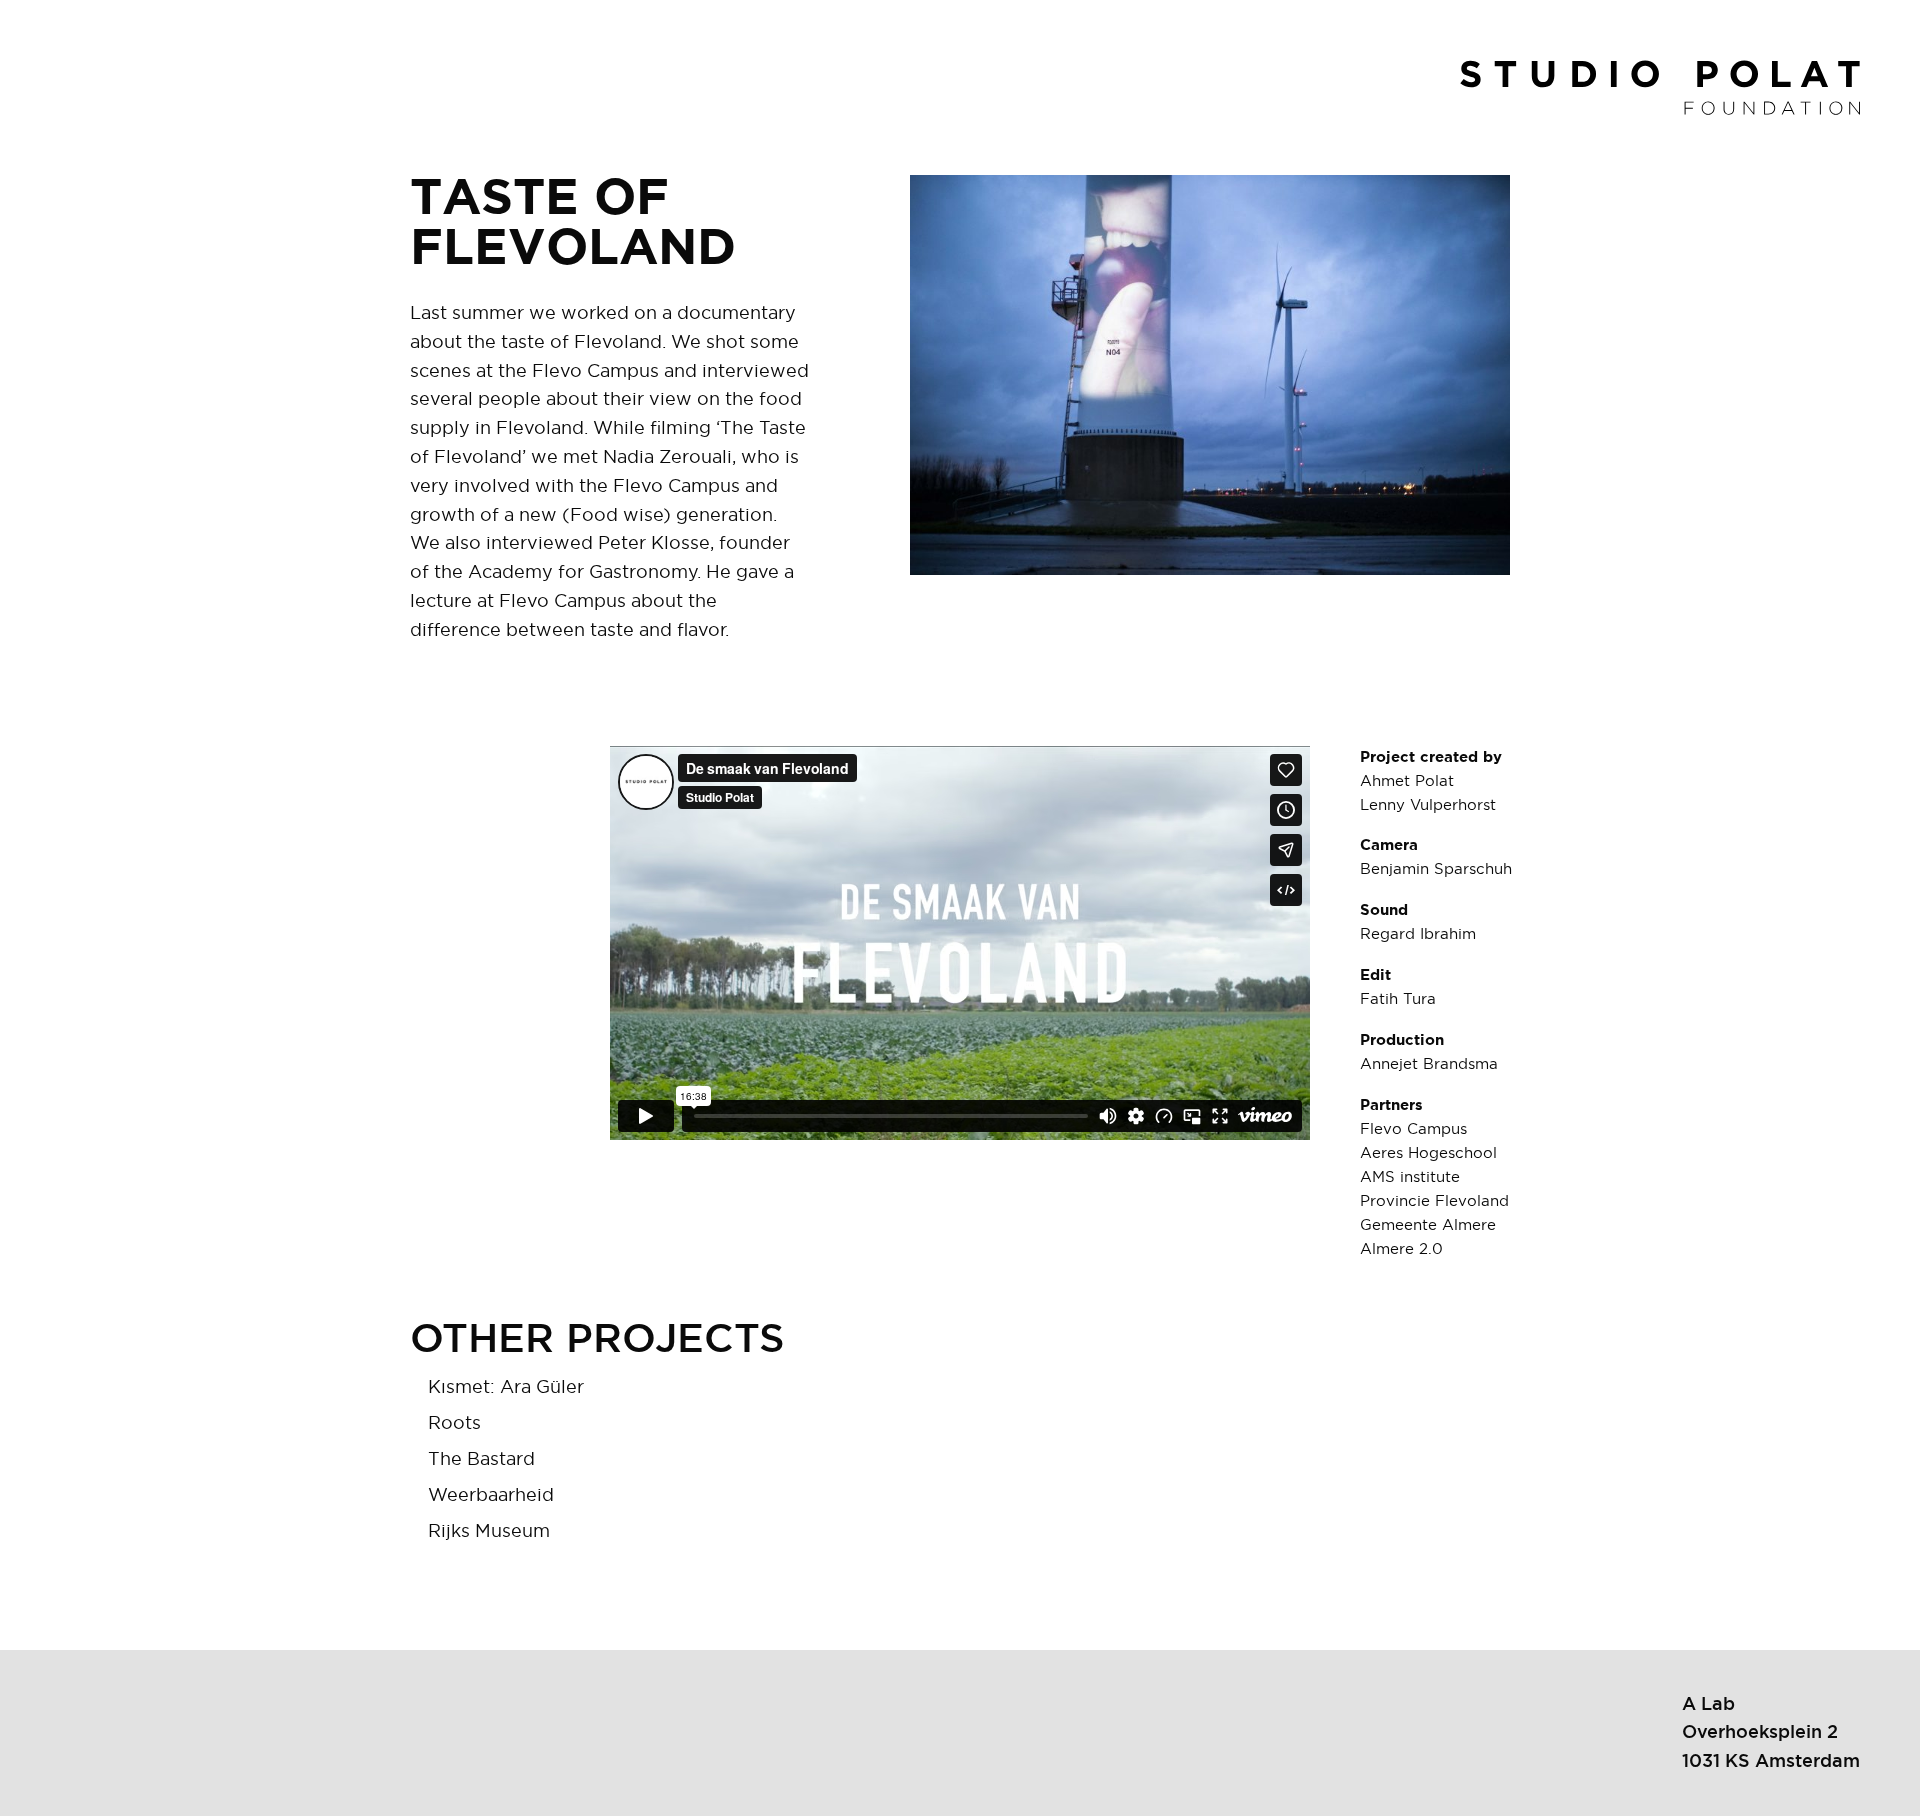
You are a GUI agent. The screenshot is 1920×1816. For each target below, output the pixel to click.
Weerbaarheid (491, 1496)
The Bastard (481, 1460)
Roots (454, 1424)
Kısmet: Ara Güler (506, 1388)
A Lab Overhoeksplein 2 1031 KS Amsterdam (1771, 1732)
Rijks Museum (489, 1532)
